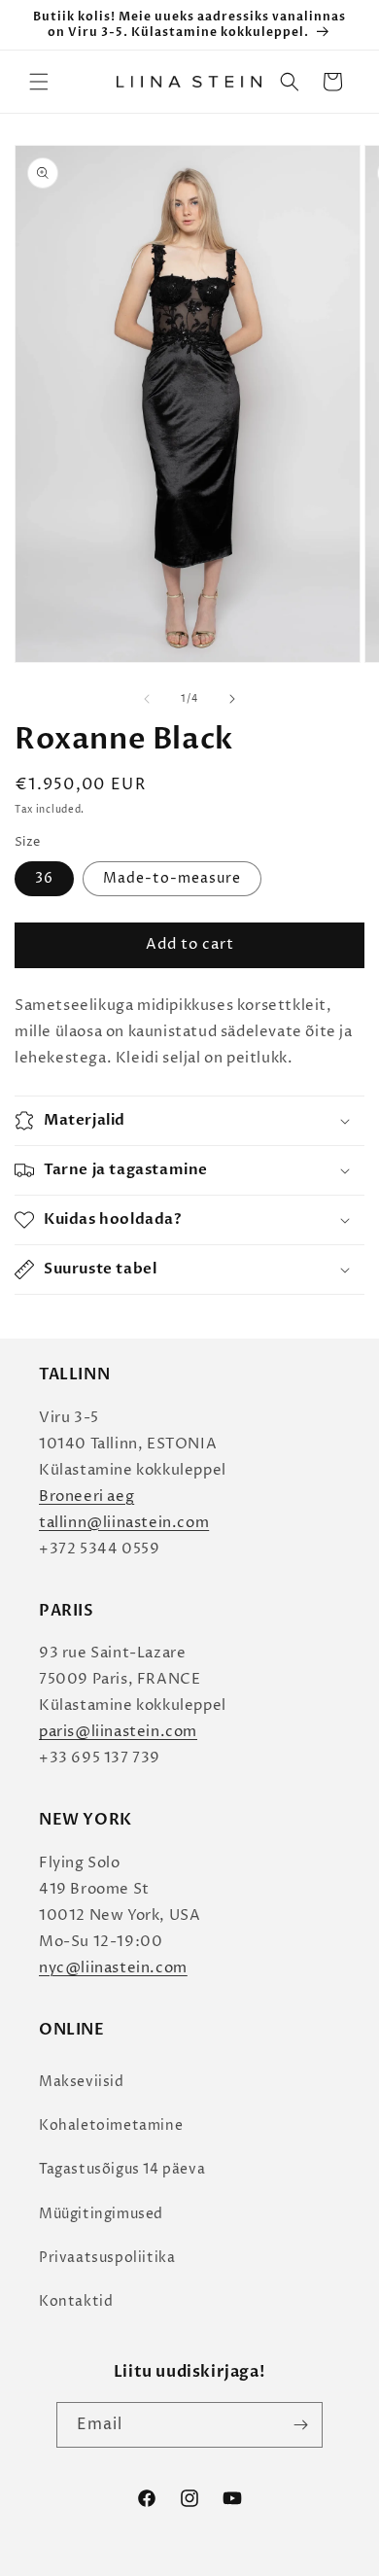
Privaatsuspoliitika (107, 2258)
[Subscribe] (300, 2425)
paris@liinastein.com (118, 1732)
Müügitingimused (101, 2214)
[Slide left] (147, 699)
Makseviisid (82, 2082)
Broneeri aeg (86, 1497)
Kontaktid (76, 2301)
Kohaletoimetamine (111, 2125)
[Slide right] (232, 699)
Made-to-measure (172, 878)
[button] (39, 82)
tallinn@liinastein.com (124, 1523)
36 (44, 878)
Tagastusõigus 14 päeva (122, 2169)
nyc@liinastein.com (113, 1968)
